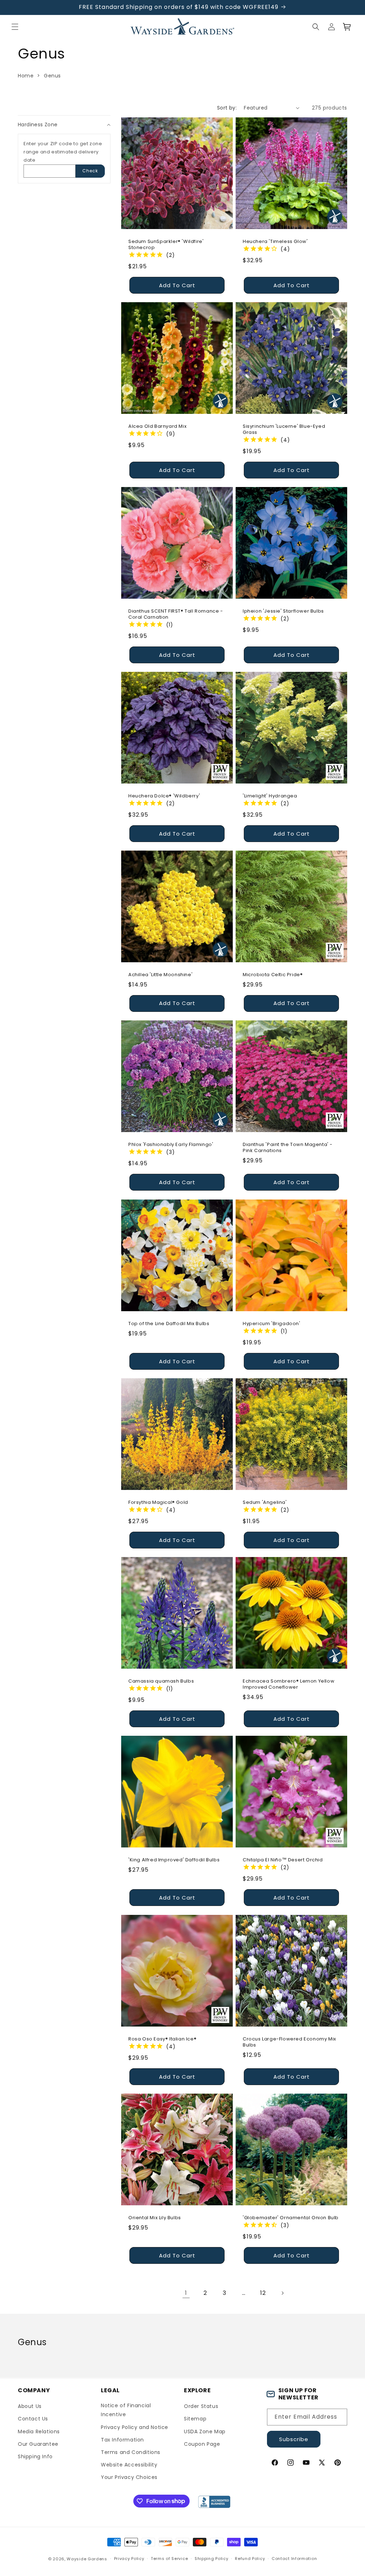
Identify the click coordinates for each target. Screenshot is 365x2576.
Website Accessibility (129, 2465)
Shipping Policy (212, 2559)
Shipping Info (35, 2456)
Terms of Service (169, 2559)
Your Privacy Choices (129, 2477)
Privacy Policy (129, 2559)
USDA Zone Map (205, 2432)
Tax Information (122, 2440)
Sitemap (195, 2419)
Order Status (201, 2406)
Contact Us (33, 2419)
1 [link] (186, 2293)
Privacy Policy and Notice (135, 2427)
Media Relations (39, 2432)
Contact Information (294, 2559)
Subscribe (294, 2439)
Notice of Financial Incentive (126, 2410)
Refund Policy (250, 2559)
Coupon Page (202, 2444)
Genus (52, 76)
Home (26, 76)
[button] (15, 27)
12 (263, 2293)
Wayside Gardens (87, 2559)
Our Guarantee (38, 2444)
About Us (30, 2406)
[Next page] (282, 2293)
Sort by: (227, 108)
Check (90, 171)
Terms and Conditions (131, 2452)
